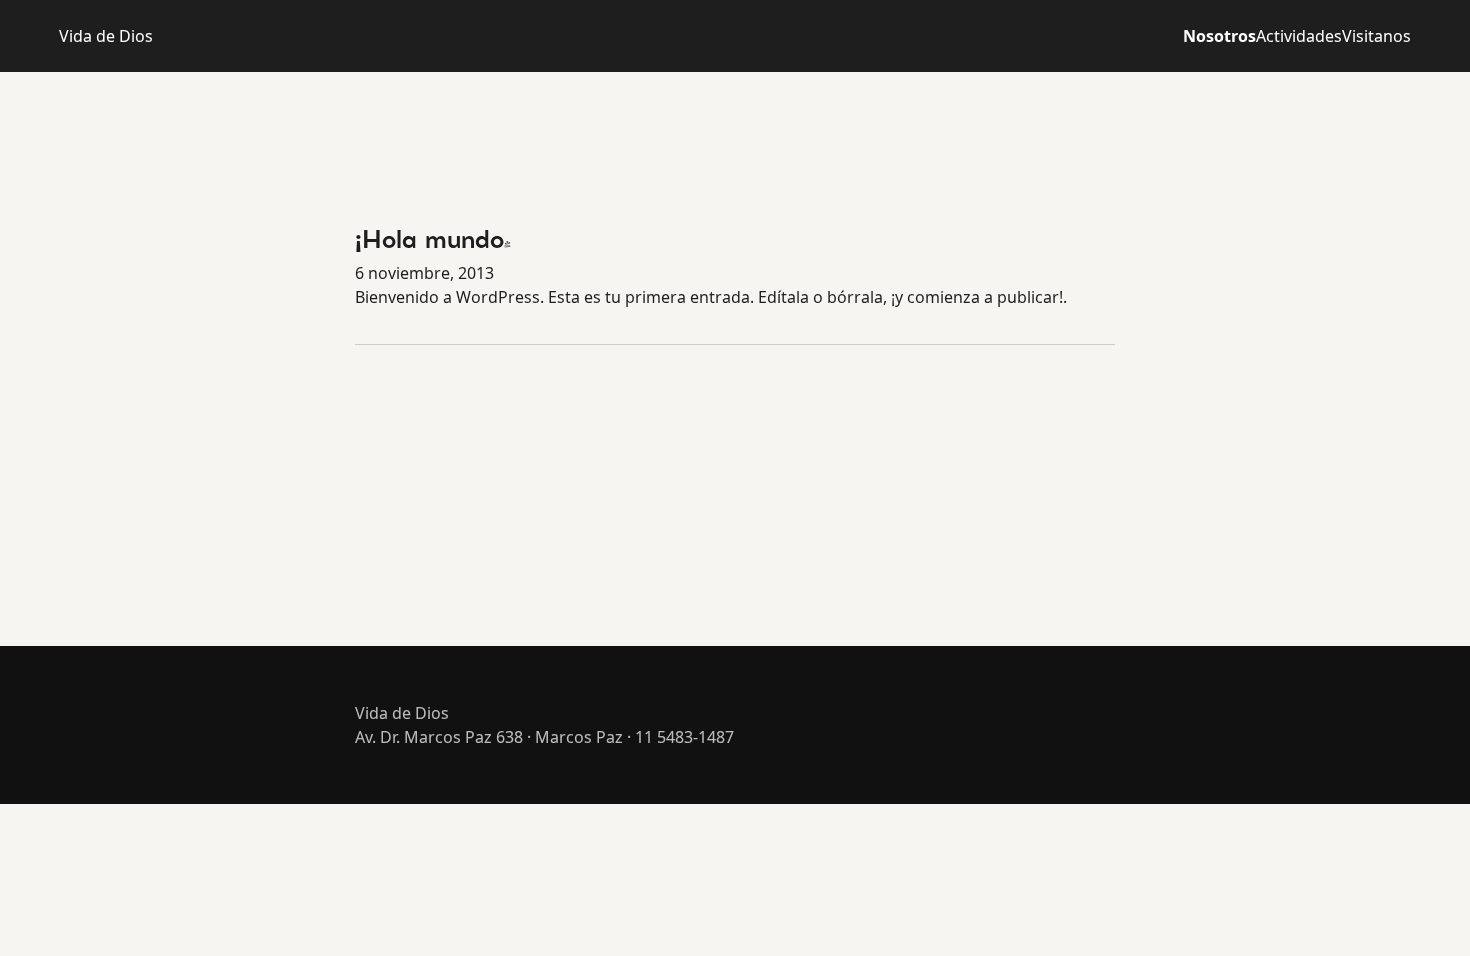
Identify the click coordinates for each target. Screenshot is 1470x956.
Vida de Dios (106, 36)
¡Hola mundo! (433, 243)
